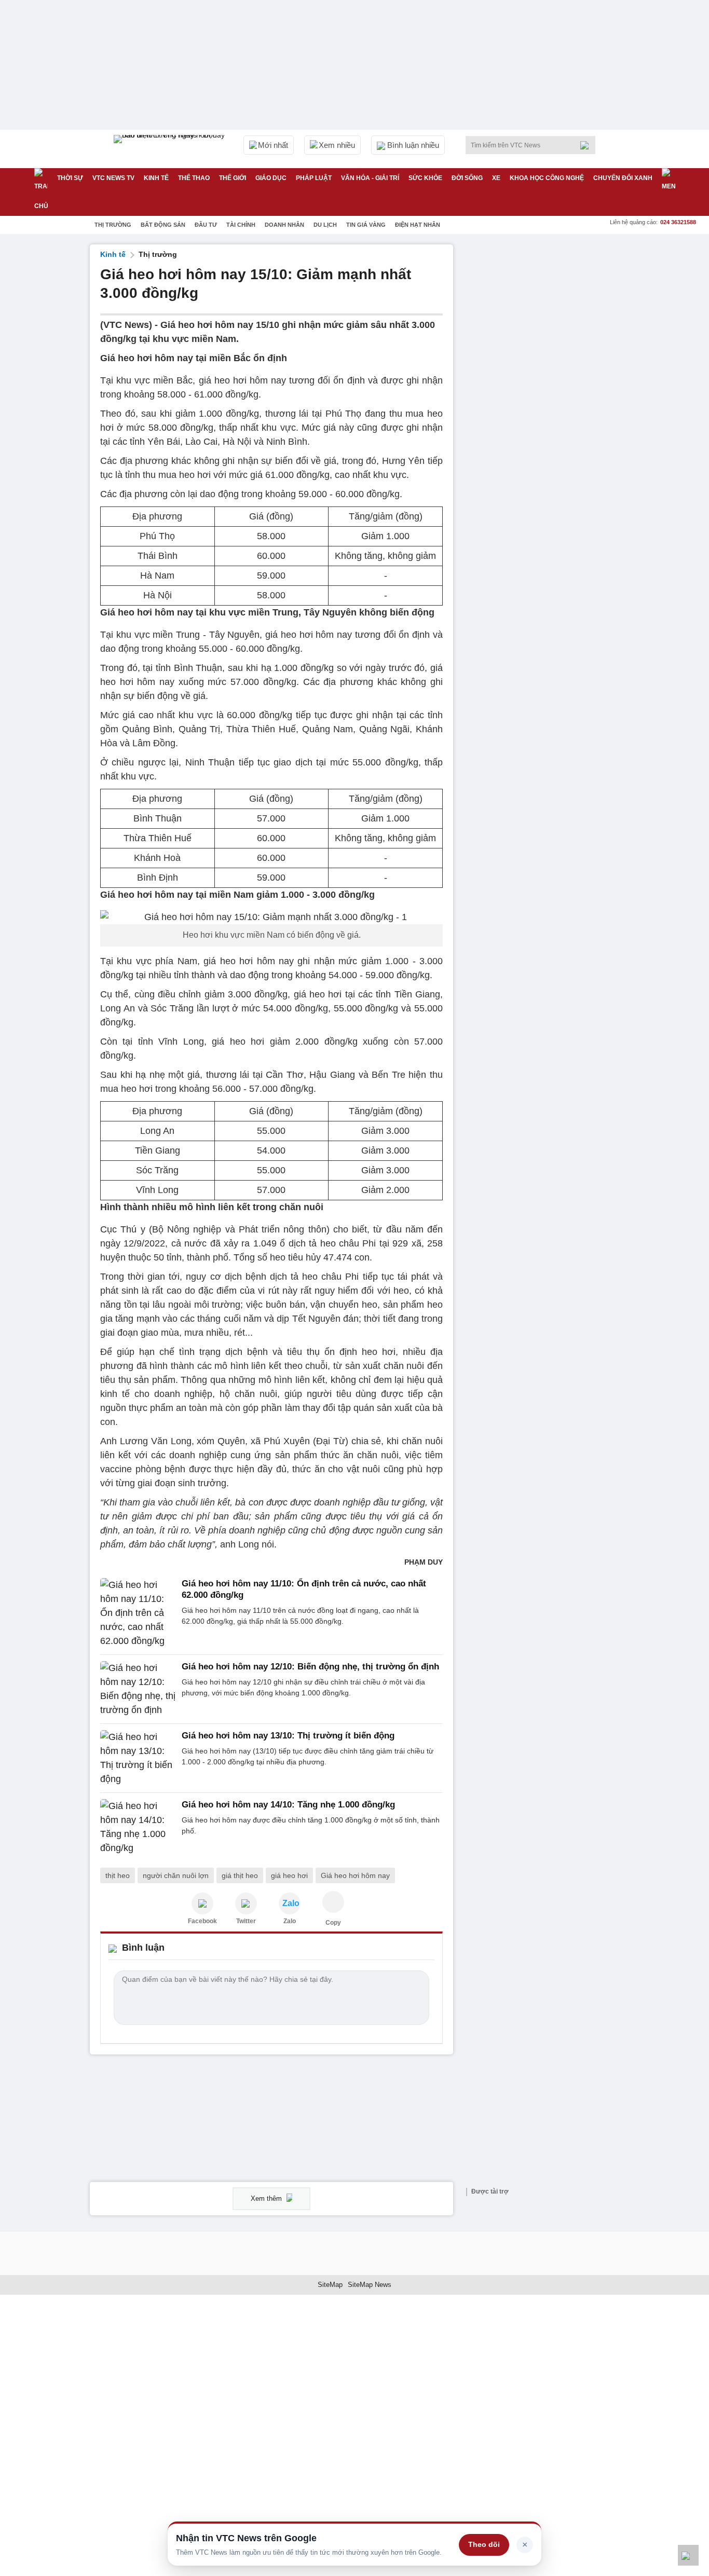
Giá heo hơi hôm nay (355, 1875)
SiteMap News (370, 2285)
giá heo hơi (289, 1875)
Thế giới (233, 178)
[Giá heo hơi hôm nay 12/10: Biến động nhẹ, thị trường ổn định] (138, 1689)
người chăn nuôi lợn (176, 1875)
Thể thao (194, 178)
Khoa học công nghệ (547, 178)
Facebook (202, 1921)
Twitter (246, 1921)
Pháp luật (314, 178)
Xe (496, 178)
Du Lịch (325, 225)
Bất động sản (163, 225)
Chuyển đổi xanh (623, 178)
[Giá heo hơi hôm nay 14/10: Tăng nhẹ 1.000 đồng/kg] (138, 1827)
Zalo (290, 1921)
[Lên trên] (688, 2555)
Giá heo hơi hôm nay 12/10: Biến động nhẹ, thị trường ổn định (310, 1667)
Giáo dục (271, 178)
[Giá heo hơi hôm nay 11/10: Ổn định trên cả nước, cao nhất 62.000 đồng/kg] (138, 1613)
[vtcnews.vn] (202, 1903)
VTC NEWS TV (113, 178)
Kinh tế (156, 178)
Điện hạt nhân (418, 225)
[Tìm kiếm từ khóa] (588, 145)
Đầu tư (206, 225)
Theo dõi (484, 2544)
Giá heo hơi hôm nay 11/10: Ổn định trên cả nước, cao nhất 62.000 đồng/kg (304, 1589)
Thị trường (113, 225)
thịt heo (118, 1875)
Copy (333, 1923)
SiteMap (330, 2285)
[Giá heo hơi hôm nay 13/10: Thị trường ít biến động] (138, 1758)
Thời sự (70, 178)
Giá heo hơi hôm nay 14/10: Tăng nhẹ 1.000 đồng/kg (288, 1805)
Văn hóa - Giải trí (370, 178)
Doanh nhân (284, 225)
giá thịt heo (240, 1875)
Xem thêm (267, 2198)
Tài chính (241, 225)
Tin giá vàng (366, 225)
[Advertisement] (541, 400)
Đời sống (467, 178)
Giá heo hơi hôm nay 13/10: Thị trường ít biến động (288, 1736)
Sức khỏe (425, 178)
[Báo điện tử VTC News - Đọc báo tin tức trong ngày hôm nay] (171, 149)
